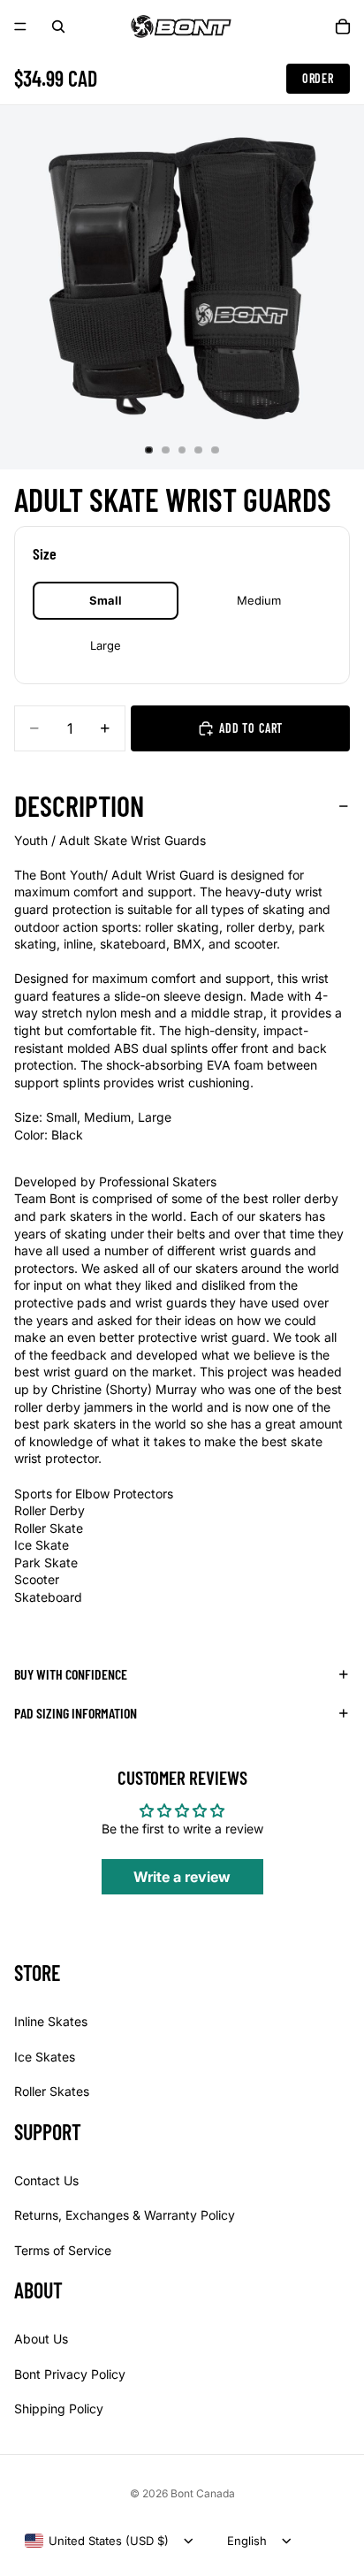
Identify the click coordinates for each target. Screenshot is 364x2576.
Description (79, 805)
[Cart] (343, 27)
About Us (41, 2339)
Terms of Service (63, 2250)
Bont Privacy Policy (70, 2374)
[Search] (58, 27)
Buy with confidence (71, 1674)
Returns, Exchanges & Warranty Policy (125, 2215)
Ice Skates (45, 2057)
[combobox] (97, 2541)
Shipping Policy (59, 2408)
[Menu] (20, 27)
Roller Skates (52, 2091)
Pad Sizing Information (76, 1713)
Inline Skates (51, 2021)
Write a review (182, 1877)
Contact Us (46, 2180)
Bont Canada (203, 2493)
